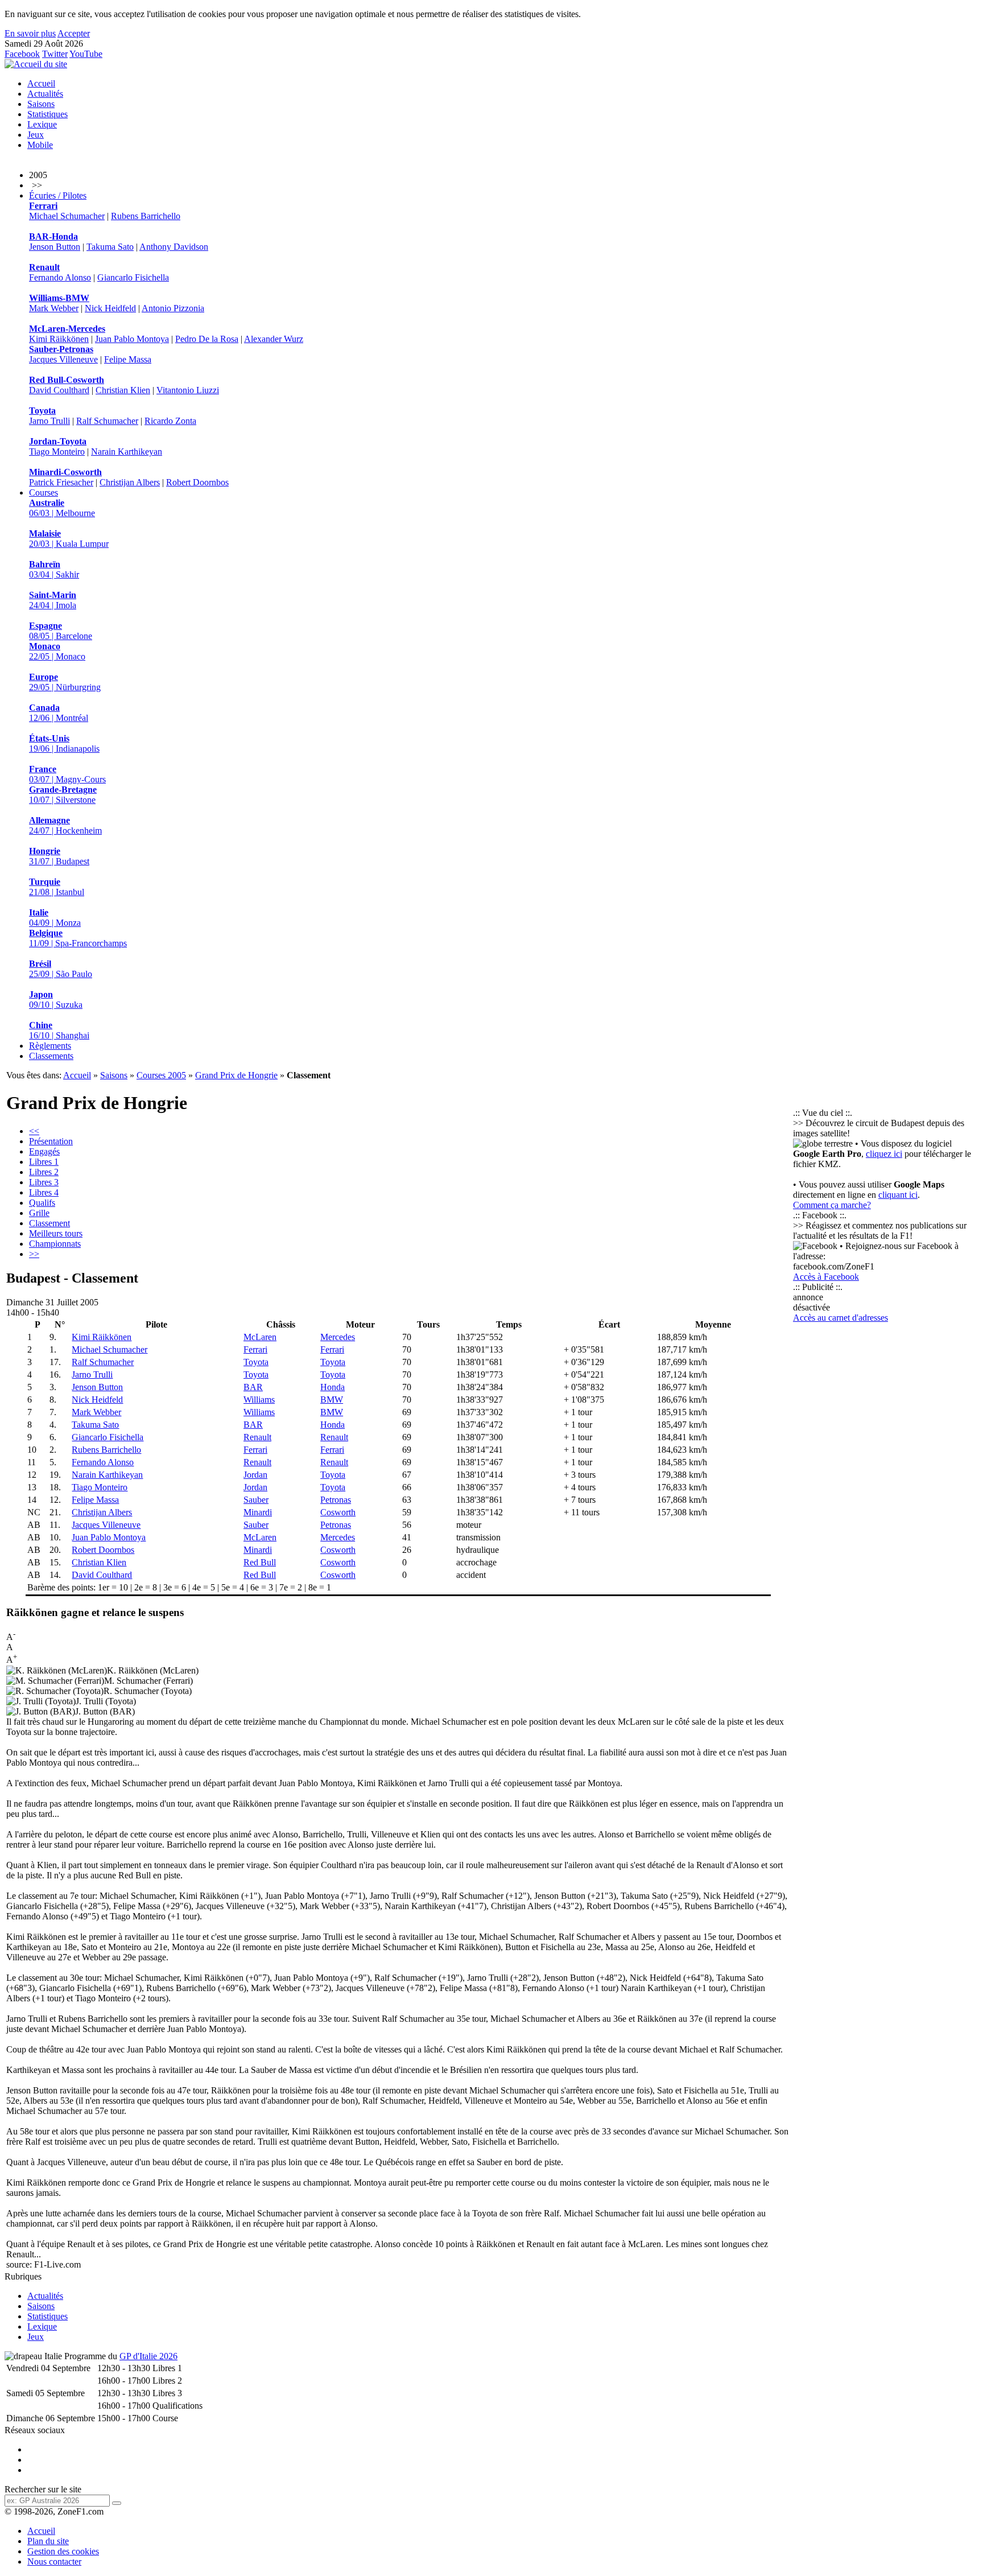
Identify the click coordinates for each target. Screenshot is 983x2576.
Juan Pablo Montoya (132, 339)
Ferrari (255, 1349)
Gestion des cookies (63, 2551)
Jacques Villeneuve (63, 359)
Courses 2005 (161, 1075)
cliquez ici (884, 1154)
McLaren (260, 1337)
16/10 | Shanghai (59, 1030)
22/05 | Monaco (57, 651)
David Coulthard (59, 390)
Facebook (22, 54)
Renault (257, 1437)
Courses (44, 492)
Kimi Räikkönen (59, 339)
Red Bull (260, 1562)
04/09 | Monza (55, 918)
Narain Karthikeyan (127, 452)
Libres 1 (44, 1162)
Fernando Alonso (60, 277)
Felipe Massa (128, 359)
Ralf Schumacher (107, 421)
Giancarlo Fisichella (133, 277)
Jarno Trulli (49, 421)
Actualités (45, 94)
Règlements (50, 1046)
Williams (259, 1400)
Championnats (55, 1244)
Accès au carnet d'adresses (840, 1318)
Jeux (36, 135)
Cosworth (338, 1512)
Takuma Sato (110, 247)
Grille (39, 1213)
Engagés (44, 1151)
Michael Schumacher (67, 216)
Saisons (41, 104)
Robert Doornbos (197, 482)
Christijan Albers (130, 482)
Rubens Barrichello (146, 216)
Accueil (41, 83)
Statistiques (48, 114)
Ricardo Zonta (170, 421)
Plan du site (48, 2541)
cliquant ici (898, 1195)
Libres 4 (44, 1192)
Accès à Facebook (826, 1277)
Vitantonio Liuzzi (188, 390)
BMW (332, 1400)
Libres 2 (44, 1172)
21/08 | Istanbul (57, 887)
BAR (253, 1387)
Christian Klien (123, 390)
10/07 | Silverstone (63, 795)
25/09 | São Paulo (61, 969)
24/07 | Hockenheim (65, 825)
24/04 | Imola (53, 600)
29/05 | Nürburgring (65, 682)
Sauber (256, 1500)
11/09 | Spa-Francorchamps (78, 938)
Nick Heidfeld (110, 308)
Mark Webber (54, 308)
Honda (333, 1387)
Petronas (336, 1500)
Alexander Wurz (274, 339)
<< (34, 1131)
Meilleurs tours (56, 1233)
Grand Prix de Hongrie (236, 1075)
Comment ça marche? (832, 1205)
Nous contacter (54, 2561)
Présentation (51, 1141)
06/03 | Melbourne (62, 508)
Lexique (42, 124)
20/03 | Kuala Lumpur (69, 539)
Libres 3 (44, 1182)
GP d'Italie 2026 (148, 2356)
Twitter (55, 54)
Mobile (40, 145)
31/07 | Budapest (59, 856)
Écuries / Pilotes (58, 195)
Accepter (74, 33)
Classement (49, 1223)
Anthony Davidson (174, 247)
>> (34, 1254)
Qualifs (42, 1203)
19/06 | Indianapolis (64, 743)
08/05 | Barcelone (61, 631)
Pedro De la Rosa (207, 339)
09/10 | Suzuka (56, 1000)
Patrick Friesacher (61, 482)
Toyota (256, 1362)
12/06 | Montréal (59, 713)
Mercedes (338, 1337)
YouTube (86, 54)
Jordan (255, 1475)
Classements (51, 1056)
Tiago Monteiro (57, 452)
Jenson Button (55, 247)
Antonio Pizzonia (173, 308)
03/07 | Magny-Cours (67, 774)
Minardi (258, 1512)
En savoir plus (30, 33)
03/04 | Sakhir (54, 569)
